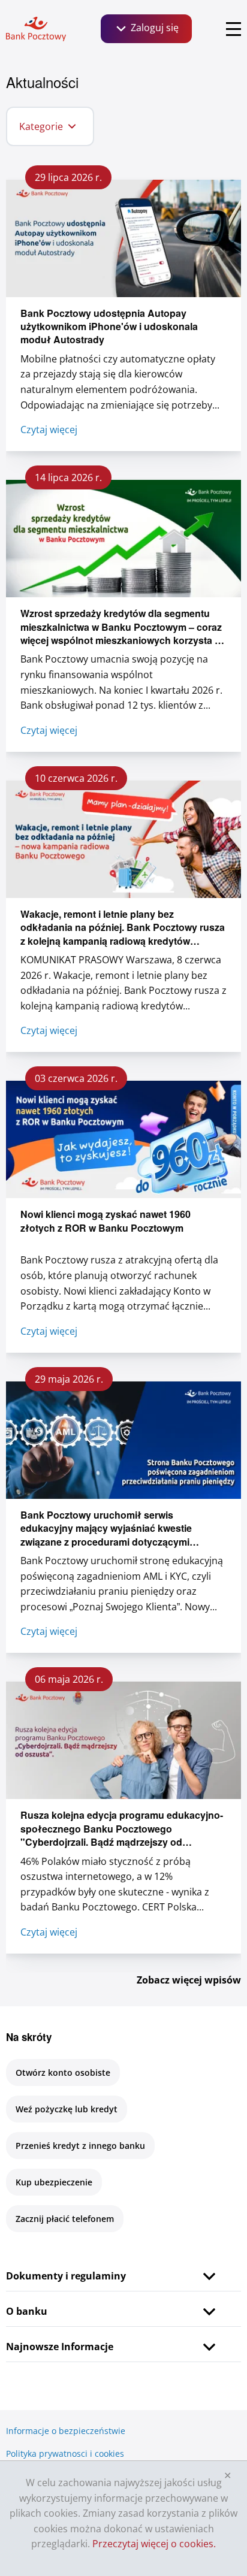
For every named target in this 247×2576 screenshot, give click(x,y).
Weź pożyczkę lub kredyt (67, 2109)
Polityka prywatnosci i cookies (65, 2453)
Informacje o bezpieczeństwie (66, 2431)
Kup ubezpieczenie (54, 2182)
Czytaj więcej (49, 430)
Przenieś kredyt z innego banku (80, 2146)
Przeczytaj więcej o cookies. (154, 2544)
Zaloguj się (153, 28)
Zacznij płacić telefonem (65, 2219)
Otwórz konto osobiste (63, 2072)
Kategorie (41, 126)
